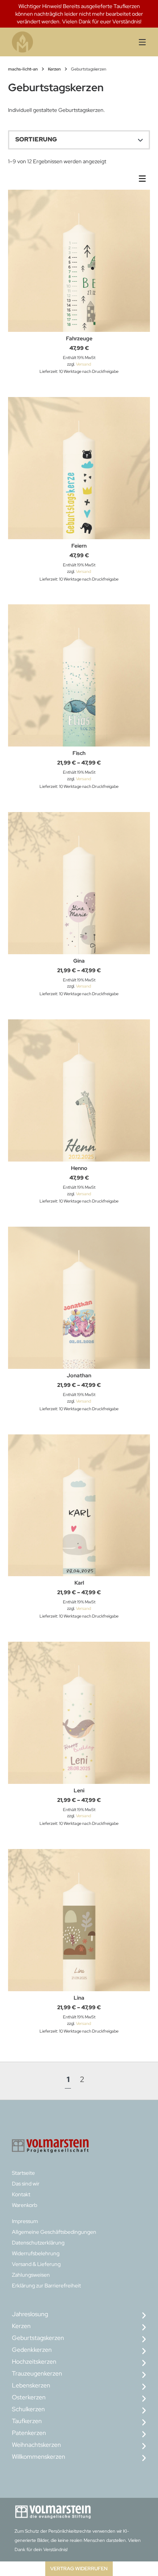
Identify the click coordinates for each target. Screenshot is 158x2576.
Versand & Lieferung (36, 2264)
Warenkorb (25, 2205)
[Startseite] (47, 42)
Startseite (23, 2173)
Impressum (25, 2221)
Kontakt (21, 2194)
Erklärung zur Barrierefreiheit (46, 2286)
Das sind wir (26, 2184)
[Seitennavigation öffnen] (136, 42)
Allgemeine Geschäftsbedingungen (54, 2232)
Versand (83, 364)
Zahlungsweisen (31, 2275)
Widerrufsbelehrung (36, 2253)
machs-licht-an (23, 69)
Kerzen (54, 69)
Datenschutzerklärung (38, 2243)
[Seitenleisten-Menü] (144, 180)
